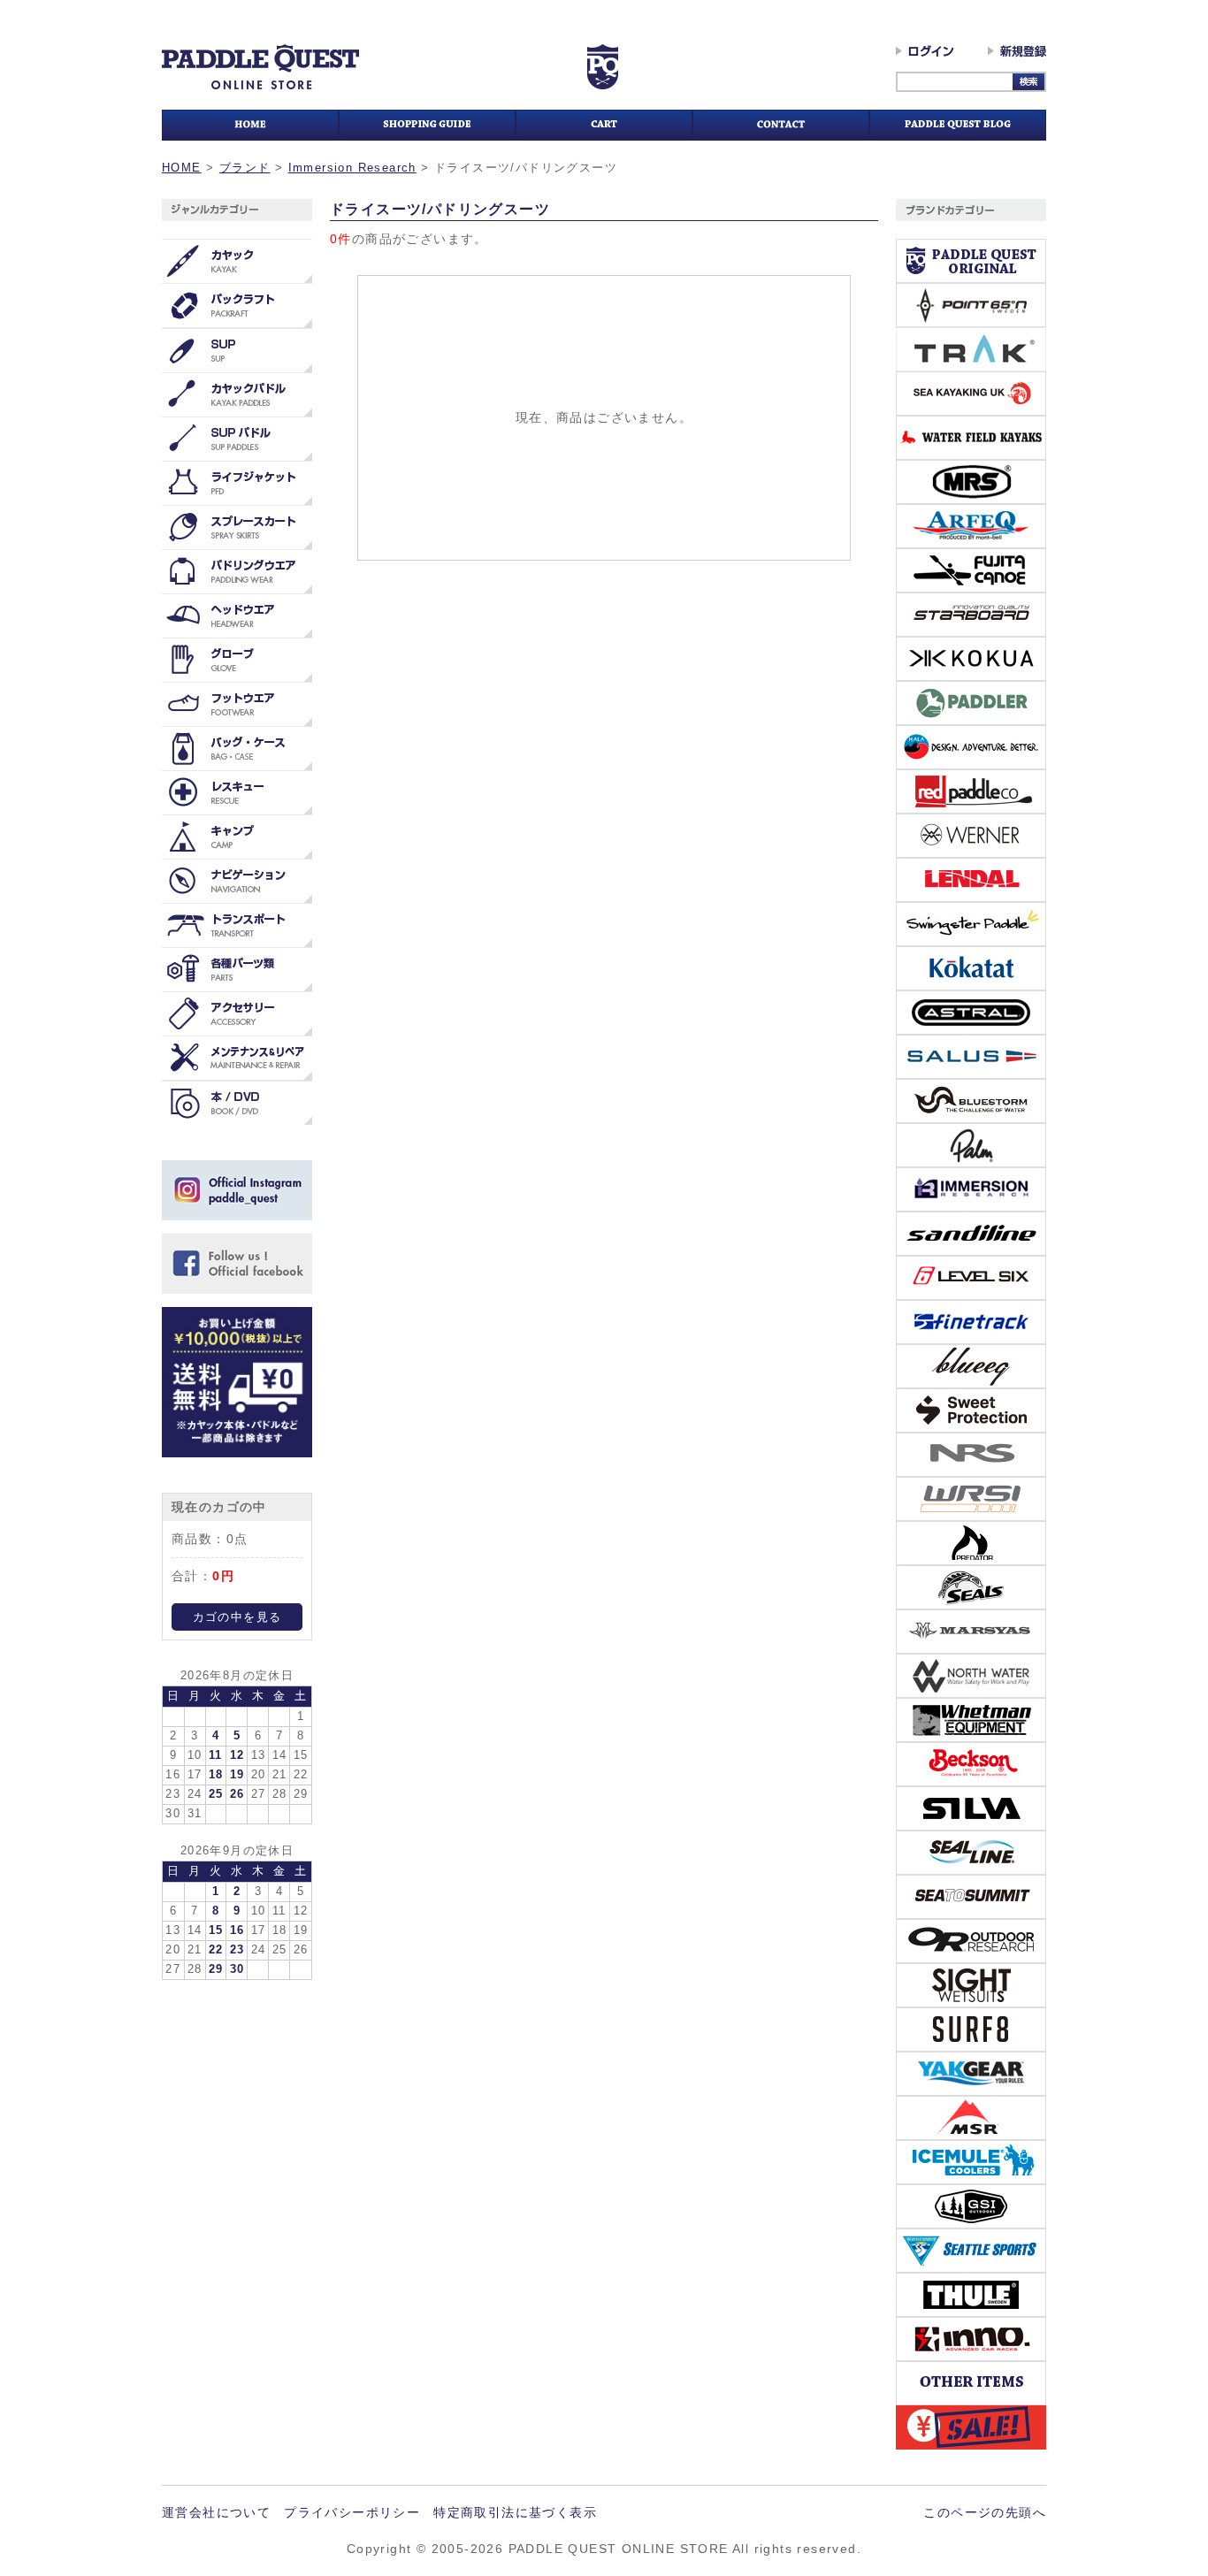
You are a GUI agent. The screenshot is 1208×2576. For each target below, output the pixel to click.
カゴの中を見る (237, 1617)
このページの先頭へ (985, 2512)
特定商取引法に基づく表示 (515, 2512)
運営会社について (216, 2512)
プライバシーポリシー (352, 2512)
